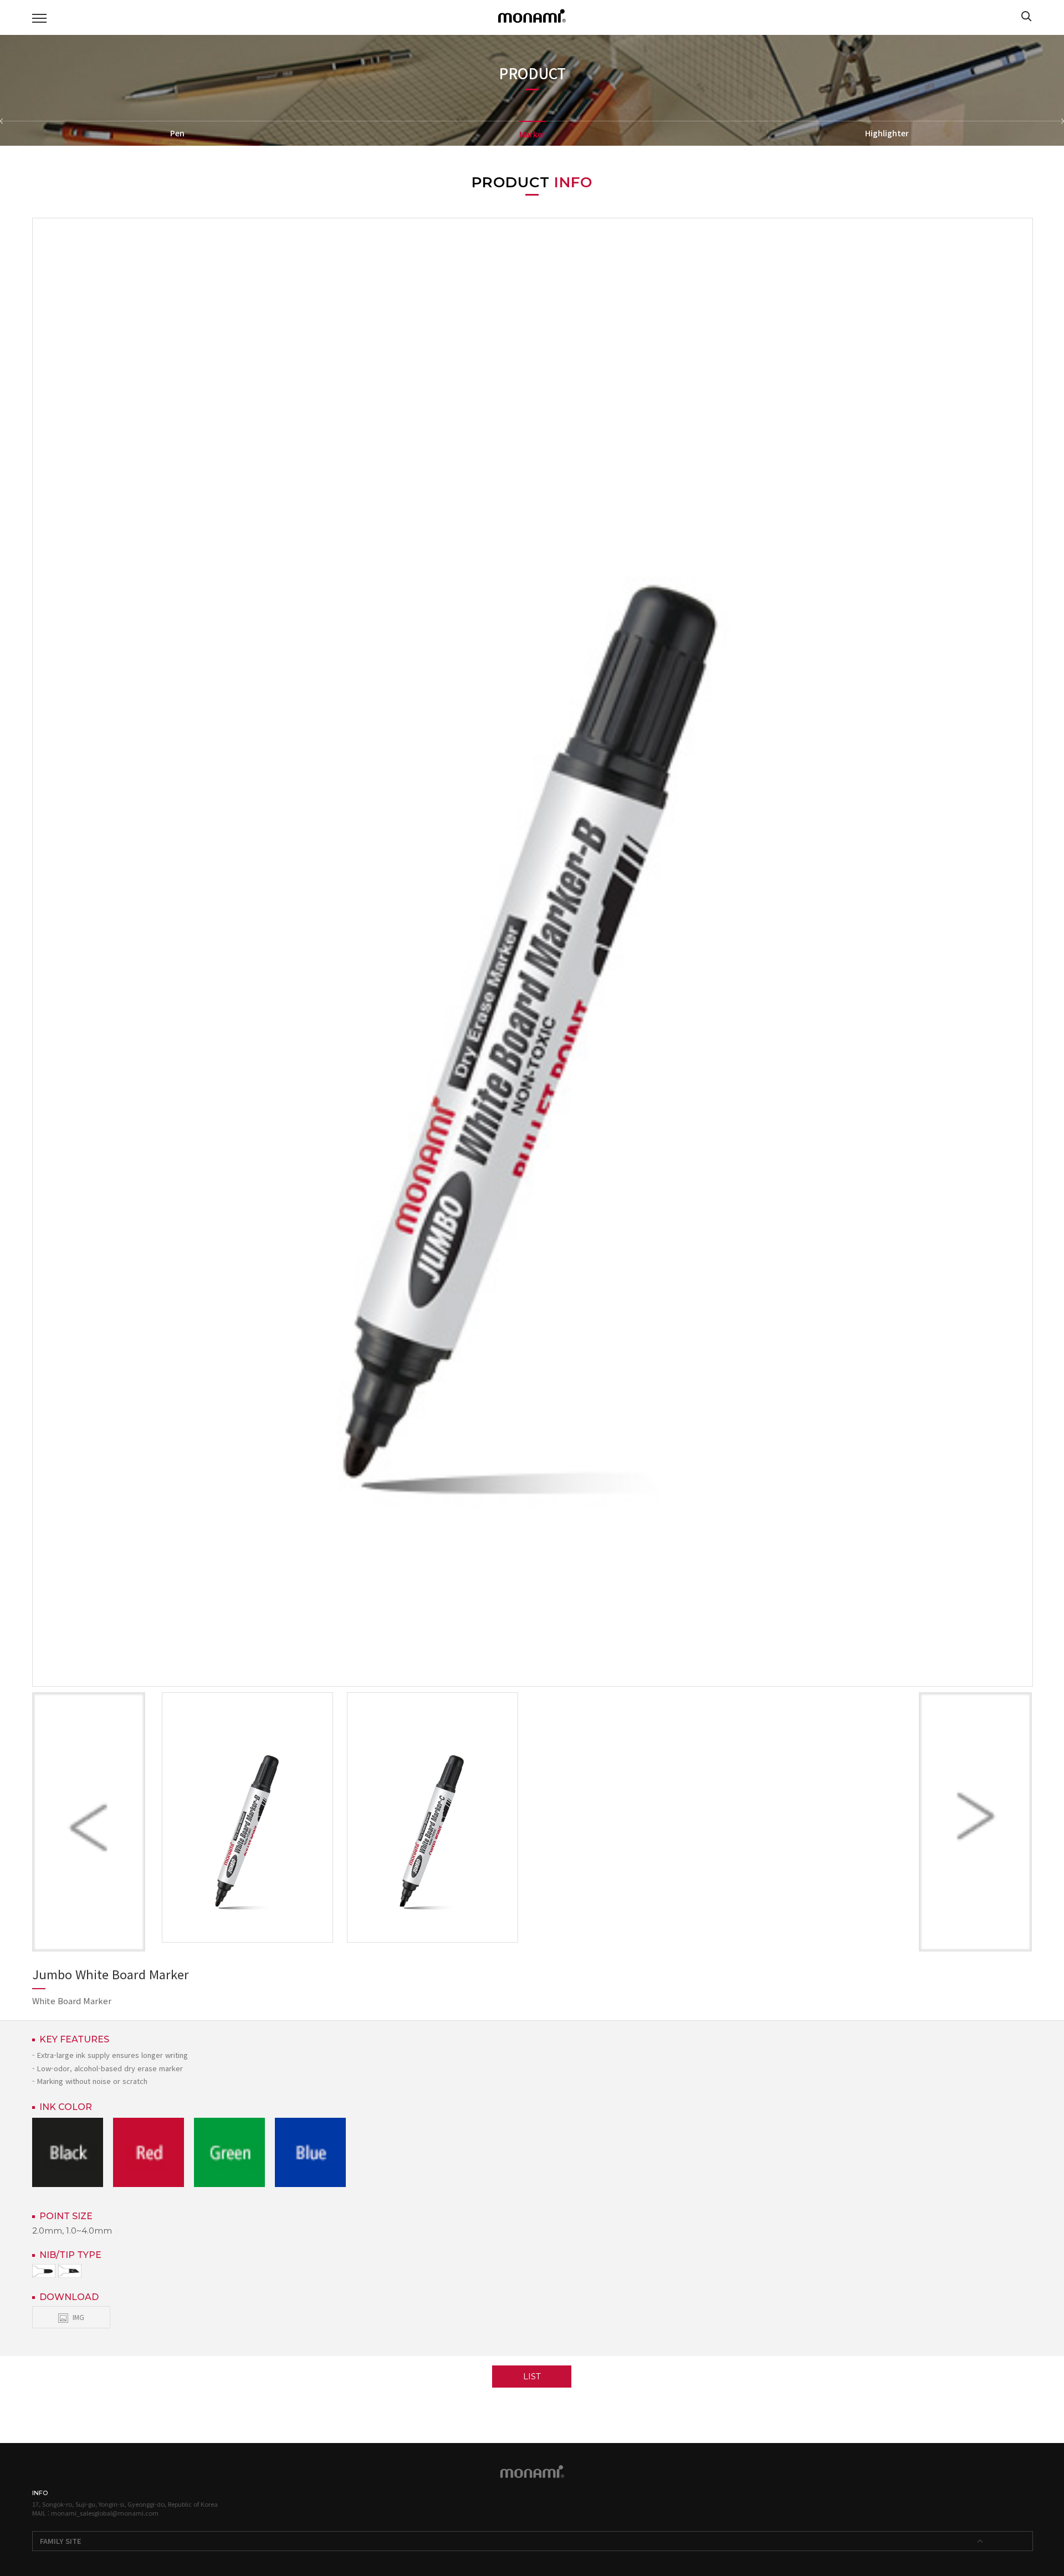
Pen (177, 133)
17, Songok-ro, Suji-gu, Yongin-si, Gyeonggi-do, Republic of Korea (125, 2504)
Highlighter (887, 133)
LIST (532, 2376)
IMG (78, 2317)
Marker (532, 134)
